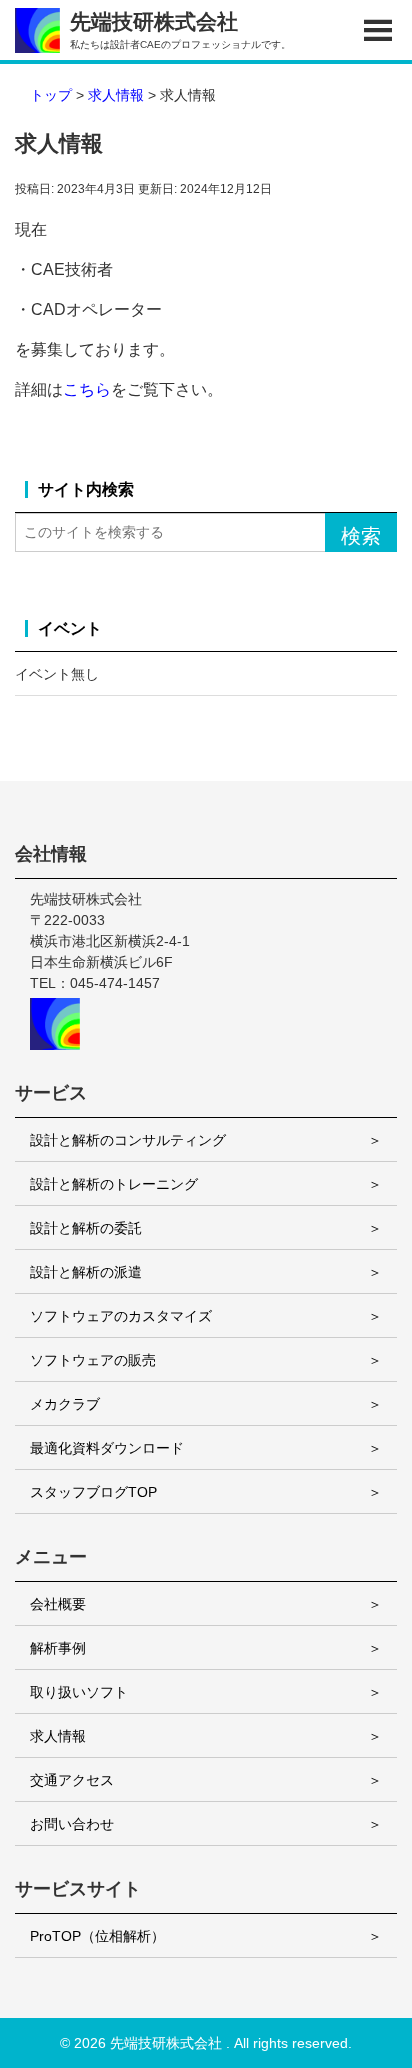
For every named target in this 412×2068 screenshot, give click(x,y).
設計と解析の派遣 (86, 1272)
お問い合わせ (72, 1824)
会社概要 (58, 1604)
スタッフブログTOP (93, 1492)
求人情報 (58, 1736)
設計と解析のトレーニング (114, 1184)
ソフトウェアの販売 (93, 1360)
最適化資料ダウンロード (107, 1448)
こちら (87, 389)
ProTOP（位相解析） (97, 1936)
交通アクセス (72, 1780)
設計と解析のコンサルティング (128, 1140)
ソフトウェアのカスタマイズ (121, 1316)
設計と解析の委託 (86, 1228)
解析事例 (58, 1648)
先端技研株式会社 (166, 2043)
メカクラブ (65, 1404)
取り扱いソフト (79, 1692)
